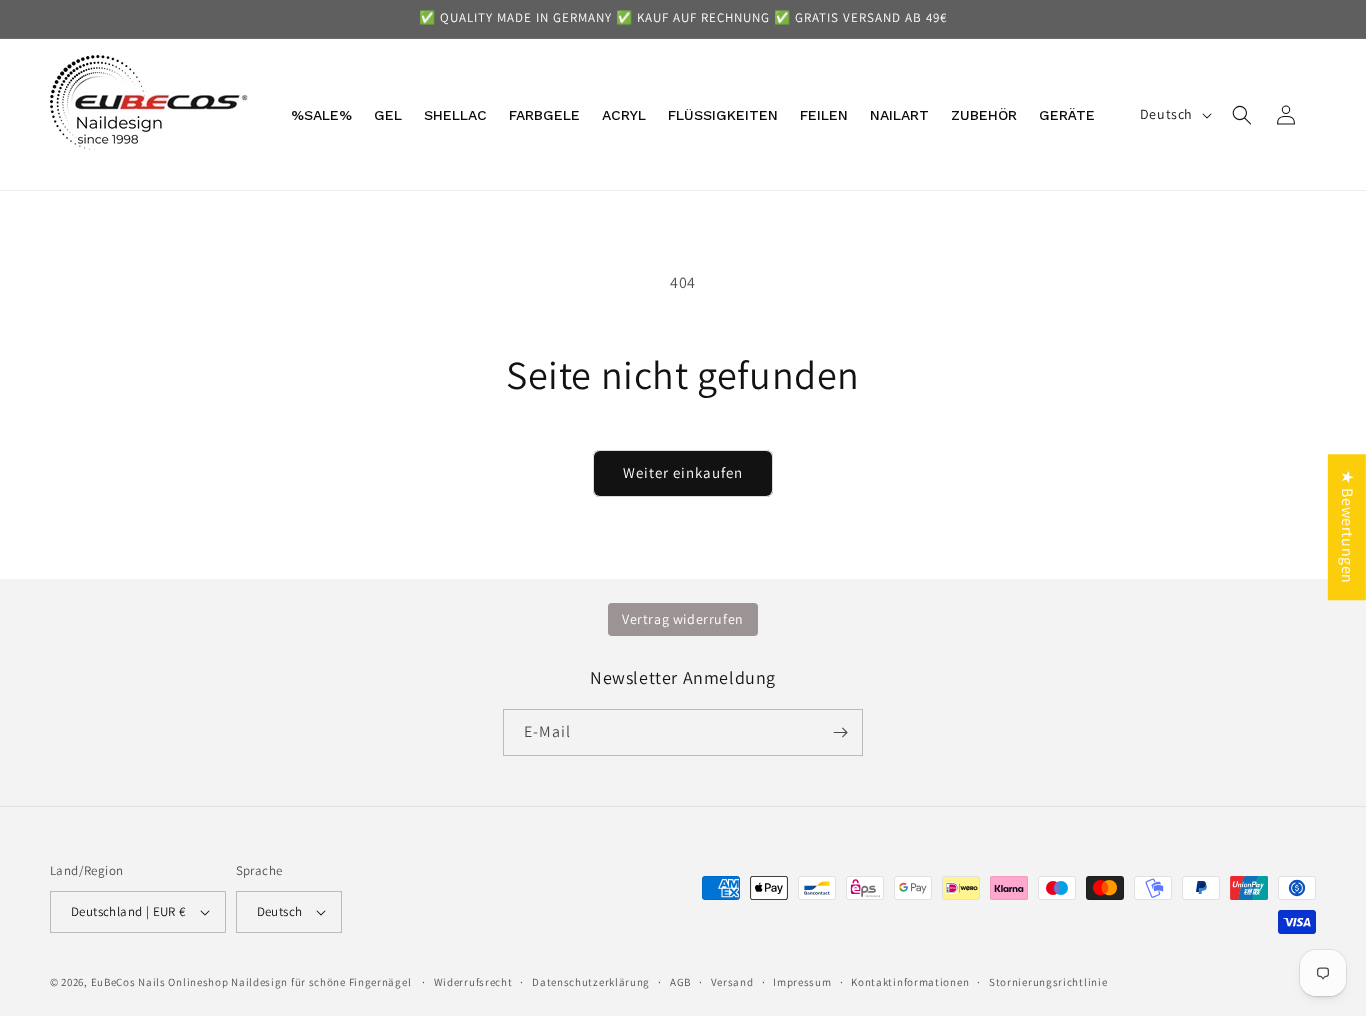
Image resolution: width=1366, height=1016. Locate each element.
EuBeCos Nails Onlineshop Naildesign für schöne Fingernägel (251, 982)
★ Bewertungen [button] (1347, 527)
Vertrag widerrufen (683, 619)
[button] (1242, 115)
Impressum (802, 982)
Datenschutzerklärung (591, 982)
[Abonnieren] (840, 732)
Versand (732, 982)
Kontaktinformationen (910, 982)
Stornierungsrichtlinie (1048, 982)
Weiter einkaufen (683, 472)
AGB (680, 982)
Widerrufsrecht (473, 982)
